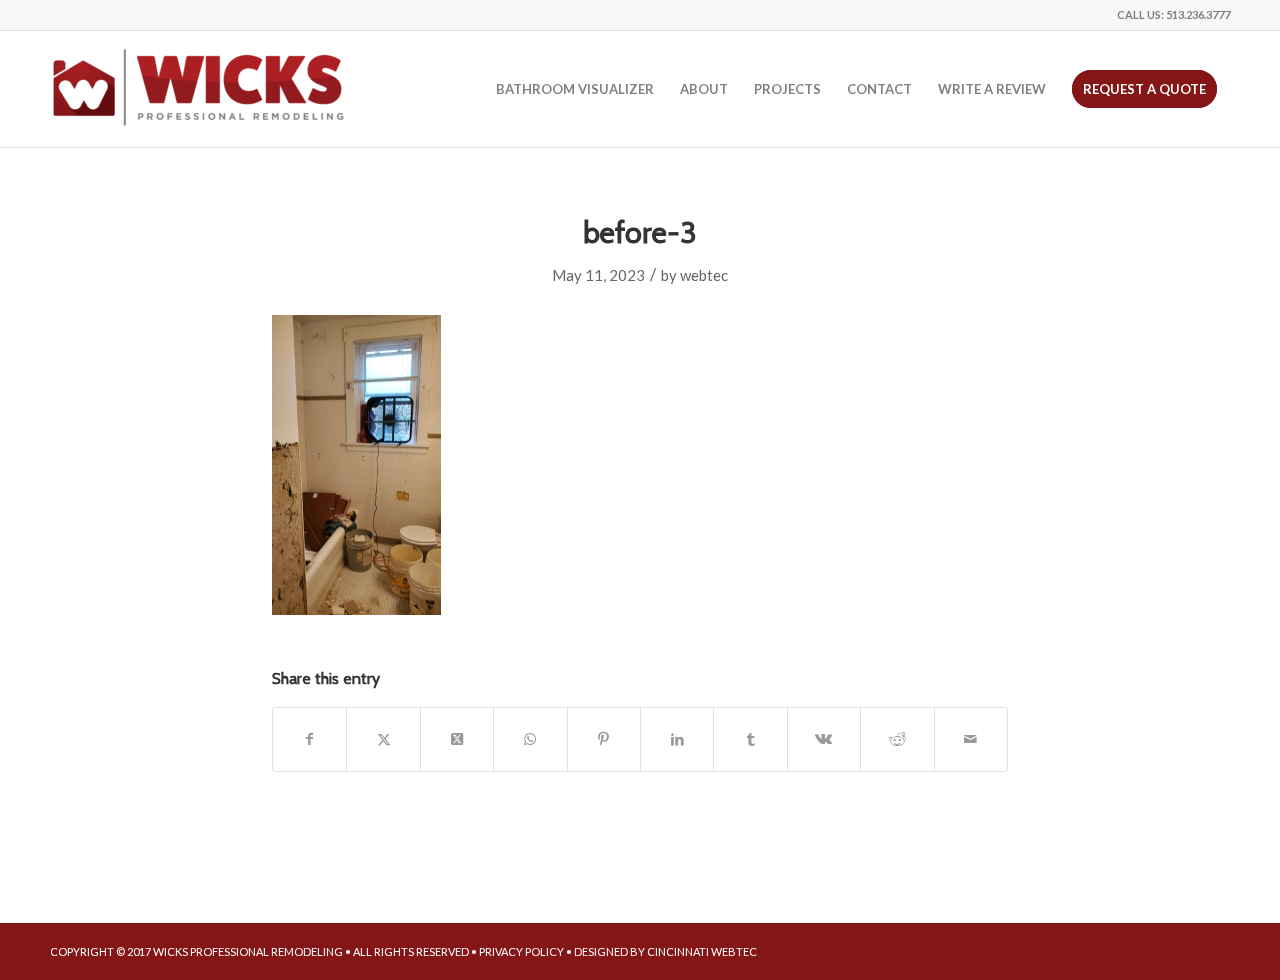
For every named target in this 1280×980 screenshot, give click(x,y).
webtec (704, 275)
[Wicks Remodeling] (200, 89)
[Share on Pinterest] (604, 739)
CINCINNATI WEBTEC (702, 951)
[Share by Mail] (971, 739)
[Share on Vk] (824, 739)
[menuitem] (575, 89)
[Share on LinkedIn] (677, 739)
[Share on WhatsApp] (530, 739)
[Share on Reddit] (897, 739)
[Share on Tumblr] (750, 739)
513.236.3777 (1198, 14)
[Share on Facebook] (309, 739)
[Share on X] (383, 739)
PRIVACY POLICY (521, 951)
